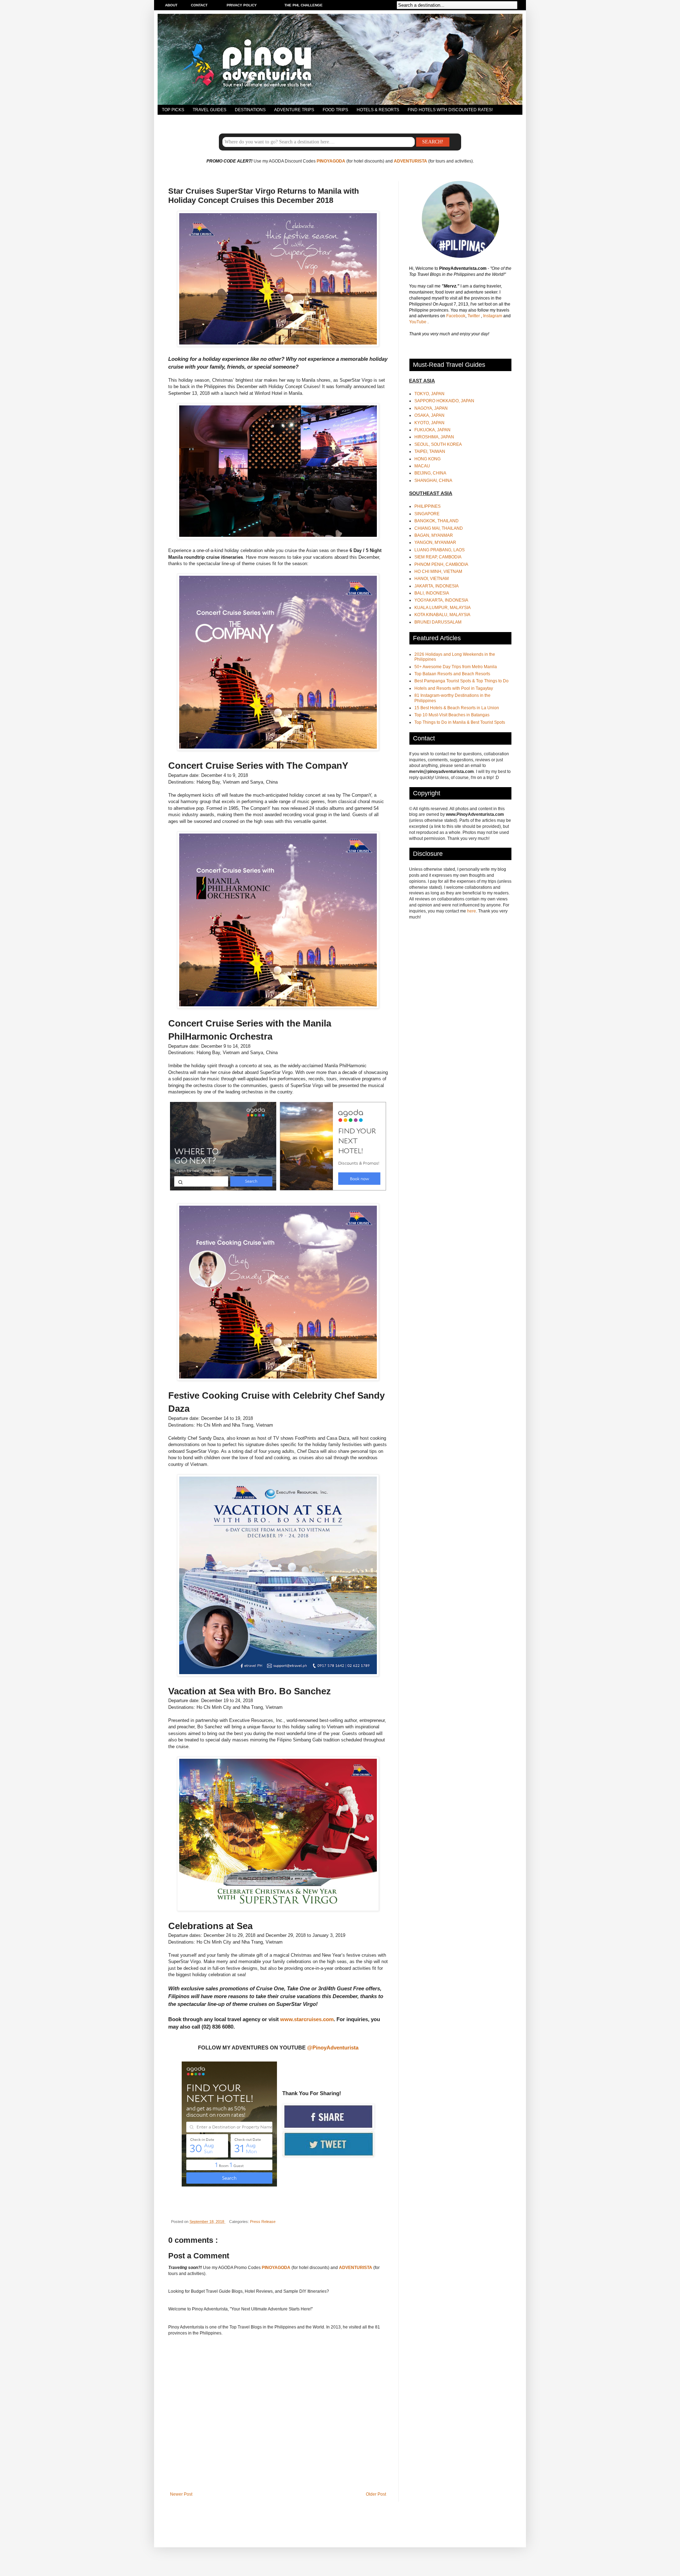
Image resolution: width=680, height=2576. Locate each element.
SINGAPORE (427, 514)
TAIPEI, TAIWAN (430, 451)
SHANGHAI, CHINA (433, 480)
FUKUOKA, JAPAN (432, 430)
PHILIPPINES (427, 506)
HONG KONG (427, 459)
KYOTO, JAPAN (429, 423)
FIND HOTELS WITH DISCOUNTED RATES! (450, 110)
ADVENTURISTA (410, 161)
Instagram (493, 316)
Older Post (376, 2494)
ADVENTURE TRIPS (294, 110)
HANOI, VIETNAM (432, 579)
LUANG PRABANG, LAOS (440, 550)
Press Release (263, 2222)
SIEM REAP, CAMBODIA (438, 557)
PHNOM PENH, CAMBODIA (441, 564)
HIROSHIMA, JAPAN (434, 437)
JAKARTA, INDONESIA (437, 586)
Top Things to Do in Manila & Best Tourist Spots (460, 722)
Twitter (474, 316)
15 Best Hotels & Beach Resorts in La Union (457, 708)
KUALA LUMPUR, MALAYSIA (443, 608)
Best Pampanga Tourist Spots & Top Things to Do (461, 681)
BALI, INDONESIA (432, 593)
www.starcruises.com (307, 2019)
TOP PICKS (173, 110)
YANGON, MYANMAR (435, 542)
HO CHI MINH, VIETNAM (438, 572)
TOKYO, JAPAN (429, 394)
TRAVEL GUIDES (209, 110)
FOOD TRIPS (335, 110)
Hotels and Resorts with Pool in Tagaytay (454, 688)
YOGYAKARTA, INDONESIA (441, 600)
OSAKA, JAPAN (429, 415)
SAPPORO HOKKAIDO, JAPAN (444, 401)
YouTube (418, 322)
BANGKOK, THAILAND (437, 521)
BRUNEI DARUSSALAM (438, 622)
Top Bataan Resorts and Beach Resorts (452, 674)
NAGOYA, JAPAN (431, 408)
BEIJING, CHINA (430, 473)
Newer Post (181, 2494)
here (472, 911)
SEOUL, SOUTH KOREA (438, 444)
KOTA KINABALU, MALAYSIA (442, 615)
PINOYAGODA (331, 161)
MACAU (422, 466)
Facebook (456, 316)
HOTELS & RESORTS (378, 110)
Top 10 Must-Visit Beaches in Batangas (452, 715)
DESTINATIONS (250, 110)
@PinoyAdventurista (333, 2048)
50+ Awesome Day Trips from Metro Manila (456, 667)
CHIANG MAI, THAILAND (439, 528)
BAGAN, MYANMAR (434, 535)
